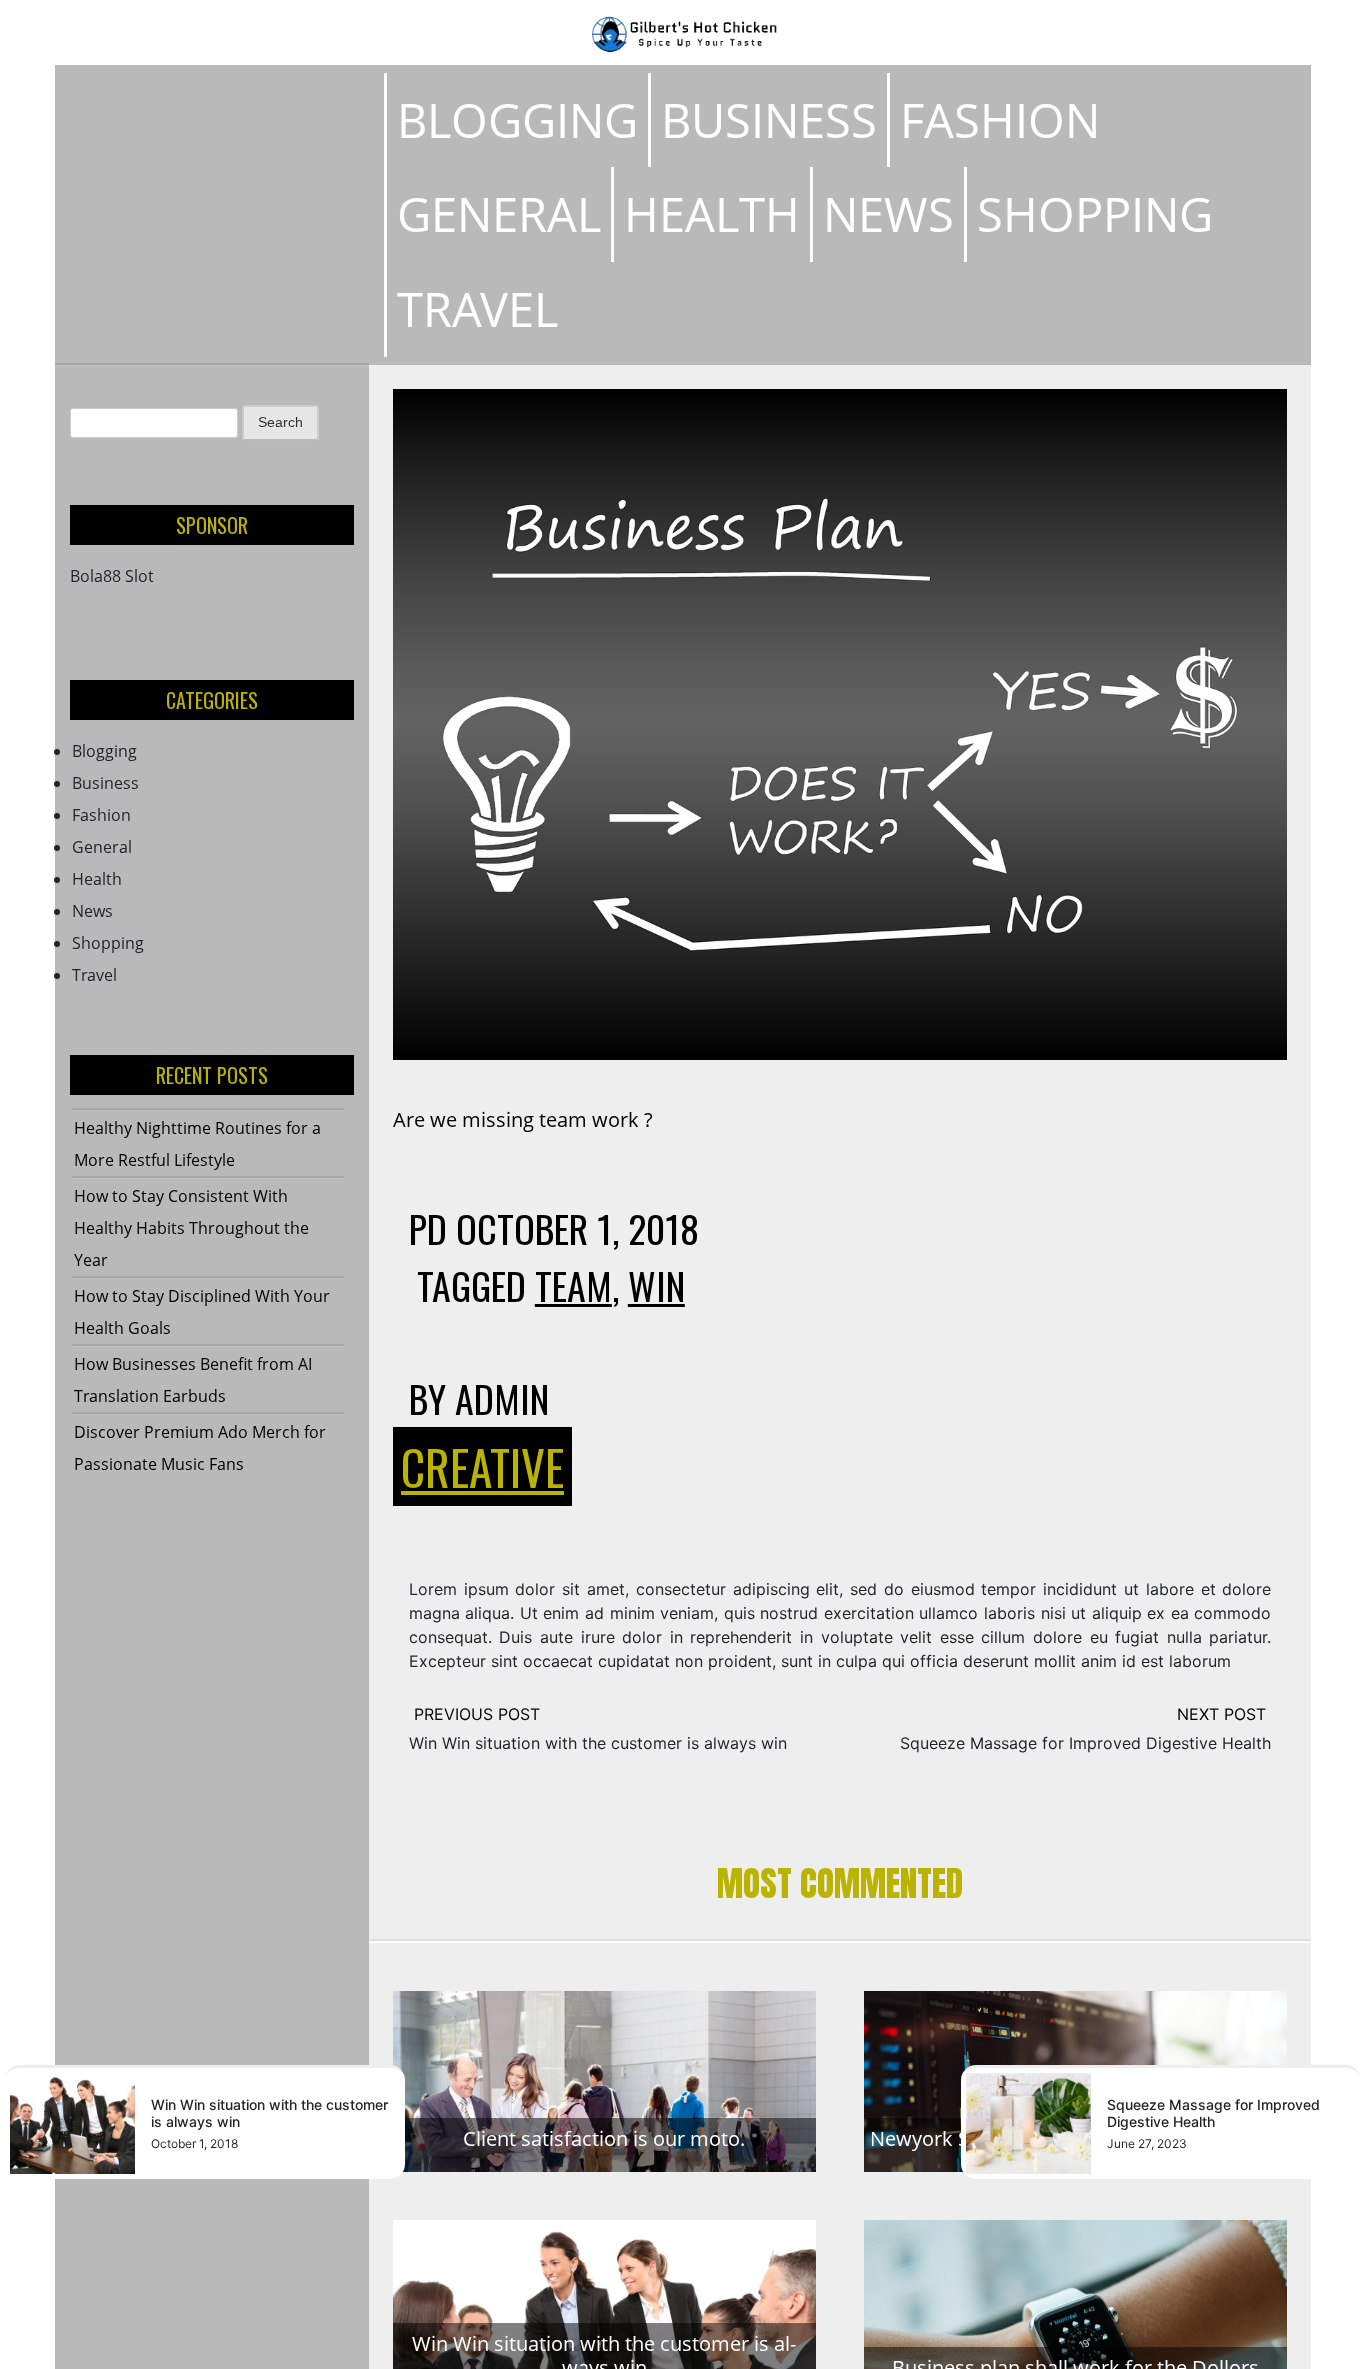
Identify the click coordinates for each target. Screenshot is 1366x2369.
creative (482, 1466)
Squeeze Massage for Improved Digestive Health (1085, 1743)
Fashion (1000, 119)
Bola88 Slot (112, 576)
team (573, 1285)
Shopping (1095, 213)
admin (502, 1398)
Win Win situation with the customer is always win (598, 1743)
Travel (477, 308)
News (888, 213)
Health (712, 213)
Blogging (517, 119)
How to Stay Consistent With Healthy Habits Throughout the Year (191, 1228)
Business (769, 119)
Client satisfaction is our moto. (604, 2138)
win (656, 1285)
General (499, 213)
